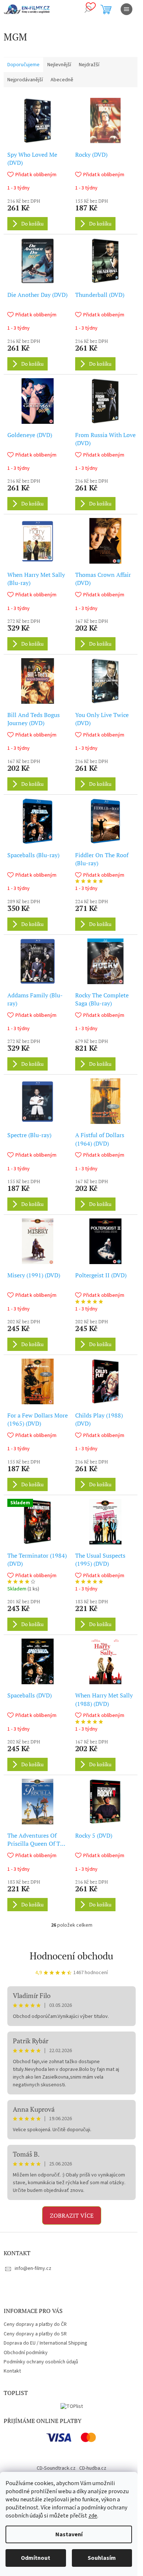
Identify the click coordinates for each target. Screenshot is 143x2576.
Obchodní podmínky (26, 2353)
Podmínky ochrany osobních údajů (41, 2362)
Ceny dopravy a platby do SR (35, 2334)
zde (93, 2516)
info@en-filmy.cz (33, 2268)
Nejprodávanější (25, 80)
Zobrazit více (72, 2215)
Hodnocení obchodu (71, 1956)
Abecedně (62, 80)
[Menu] (126, 9)
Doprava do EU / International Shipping (45, 2343)
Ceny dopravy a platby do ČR (35, 2324)
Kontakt (12, 2371)
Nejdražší (89, 65)
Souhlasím (102, 2558)
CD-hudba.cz (93, 2468)
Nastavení (69, 2534)
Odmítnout (36, 2558)
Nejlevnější (59, 65)
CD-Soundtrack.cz (56, 2468)
